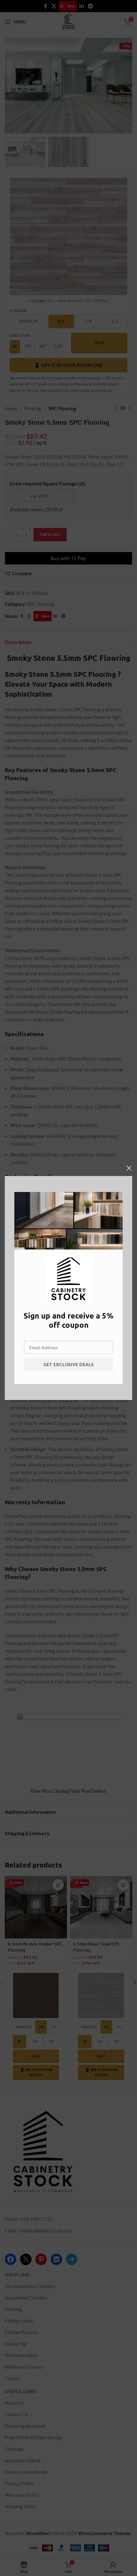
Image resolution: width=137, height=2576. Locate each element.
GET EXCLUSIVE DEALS (69, 1365)
